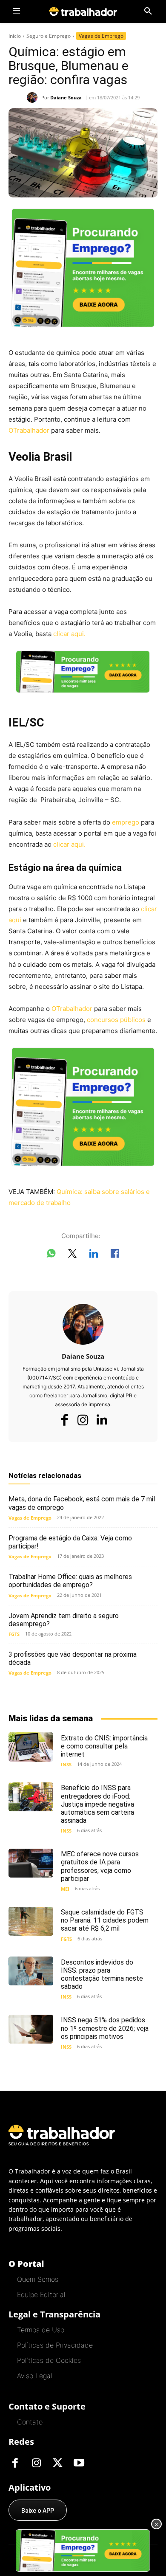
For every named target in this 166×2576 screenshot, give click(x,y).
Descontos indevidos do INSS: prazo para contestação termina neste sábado (102, 1975)
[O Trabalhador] (83, 11)
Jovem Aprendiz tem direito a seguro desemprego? (64, 1620)
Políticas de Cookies (49, 2360)
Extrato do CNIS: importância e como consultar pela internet (104, 1746)
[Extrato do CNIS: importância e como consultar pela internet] (31, 1747)
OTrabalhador (29, 430)
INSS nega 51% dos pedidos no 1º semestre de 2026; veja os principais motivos (105, 2028)
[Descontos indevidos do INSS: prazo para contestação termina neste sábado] (31, 1971)
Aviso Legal (34, 2376)
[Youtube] (79, 2463)
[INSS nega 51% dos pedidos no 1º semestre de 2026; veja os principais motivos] (31, 2029)
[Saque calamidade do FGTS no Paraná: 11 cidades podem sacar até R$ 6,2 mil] (31, 1921)
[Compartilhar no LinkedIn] (94, 1255)
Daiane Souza (66, 97)
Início (15, 36)
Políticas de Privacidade (55, 2345)
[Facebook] (64, 1420)
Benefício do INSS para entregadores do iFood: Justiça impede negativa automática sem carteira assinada (97, 1804)
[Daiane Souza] (34, 97)
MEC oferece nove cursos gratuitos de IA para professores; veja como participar (100, 1866)
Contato (30, 2422)
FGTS (14, 1634)
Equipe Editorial (41, 2294)
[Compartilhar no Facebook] (115, 1255)
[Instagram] (83, 1420)
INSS (66, 1764)
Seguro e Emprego (49, 36)
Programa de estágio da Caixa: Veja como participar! (70, 1542)
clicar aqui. (69, 634)
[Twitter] (57, 2463)
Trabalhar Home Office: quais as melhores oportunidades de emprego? (70, 1581)
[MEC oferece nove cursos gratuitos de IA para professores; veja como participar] (31, 1863)
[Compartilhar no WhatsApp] (51, 1255)
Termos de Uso (41, 2330)
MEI (65, 1889)
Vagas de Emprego (101, 36)
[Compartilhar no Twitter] (72, 1255)
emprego (126, 822)
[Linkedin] (102, 1420)
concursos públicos (116, 1020)
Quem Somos (38, 2279)
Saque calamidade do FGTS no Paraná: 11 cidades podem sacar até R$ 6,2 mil (105, 1920)
